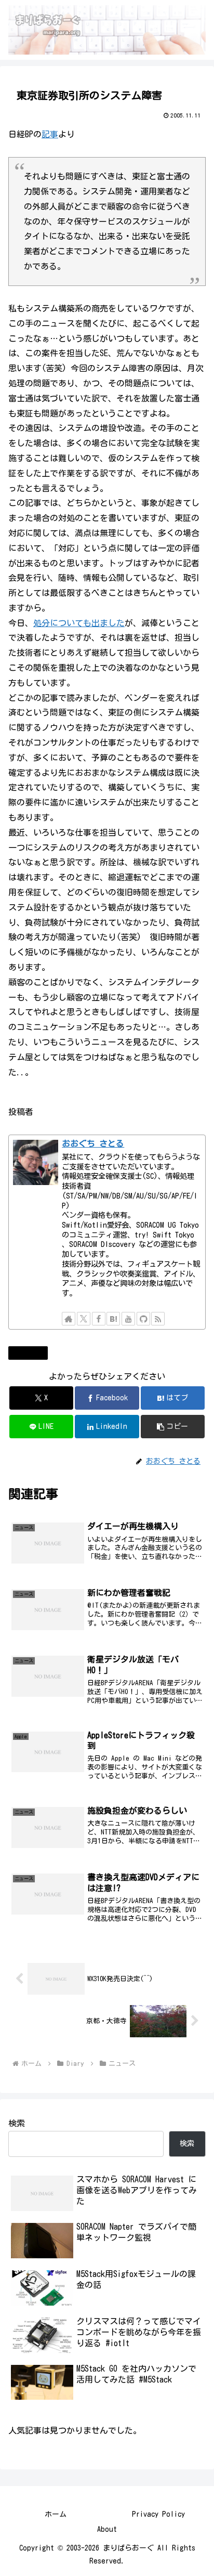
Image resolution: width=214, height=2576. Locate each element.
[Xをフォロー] (84, 1319)
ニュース (32, 1352)
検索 (17, 2123)
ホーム (56, 2514)
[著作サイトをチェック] (69, 1319)
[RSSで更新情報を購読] (158, 1319)
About (107, 2529)
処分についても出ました (79, 623)
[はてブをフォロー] (113, 1319)
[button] (173, 1427)
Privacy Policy (158, 2514)
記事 (50, 134)
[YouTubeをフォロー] (128, 1319)
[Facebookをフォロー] (99, 1319)
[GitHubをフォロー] (143, 1319)
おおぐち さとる (93, 1143)
